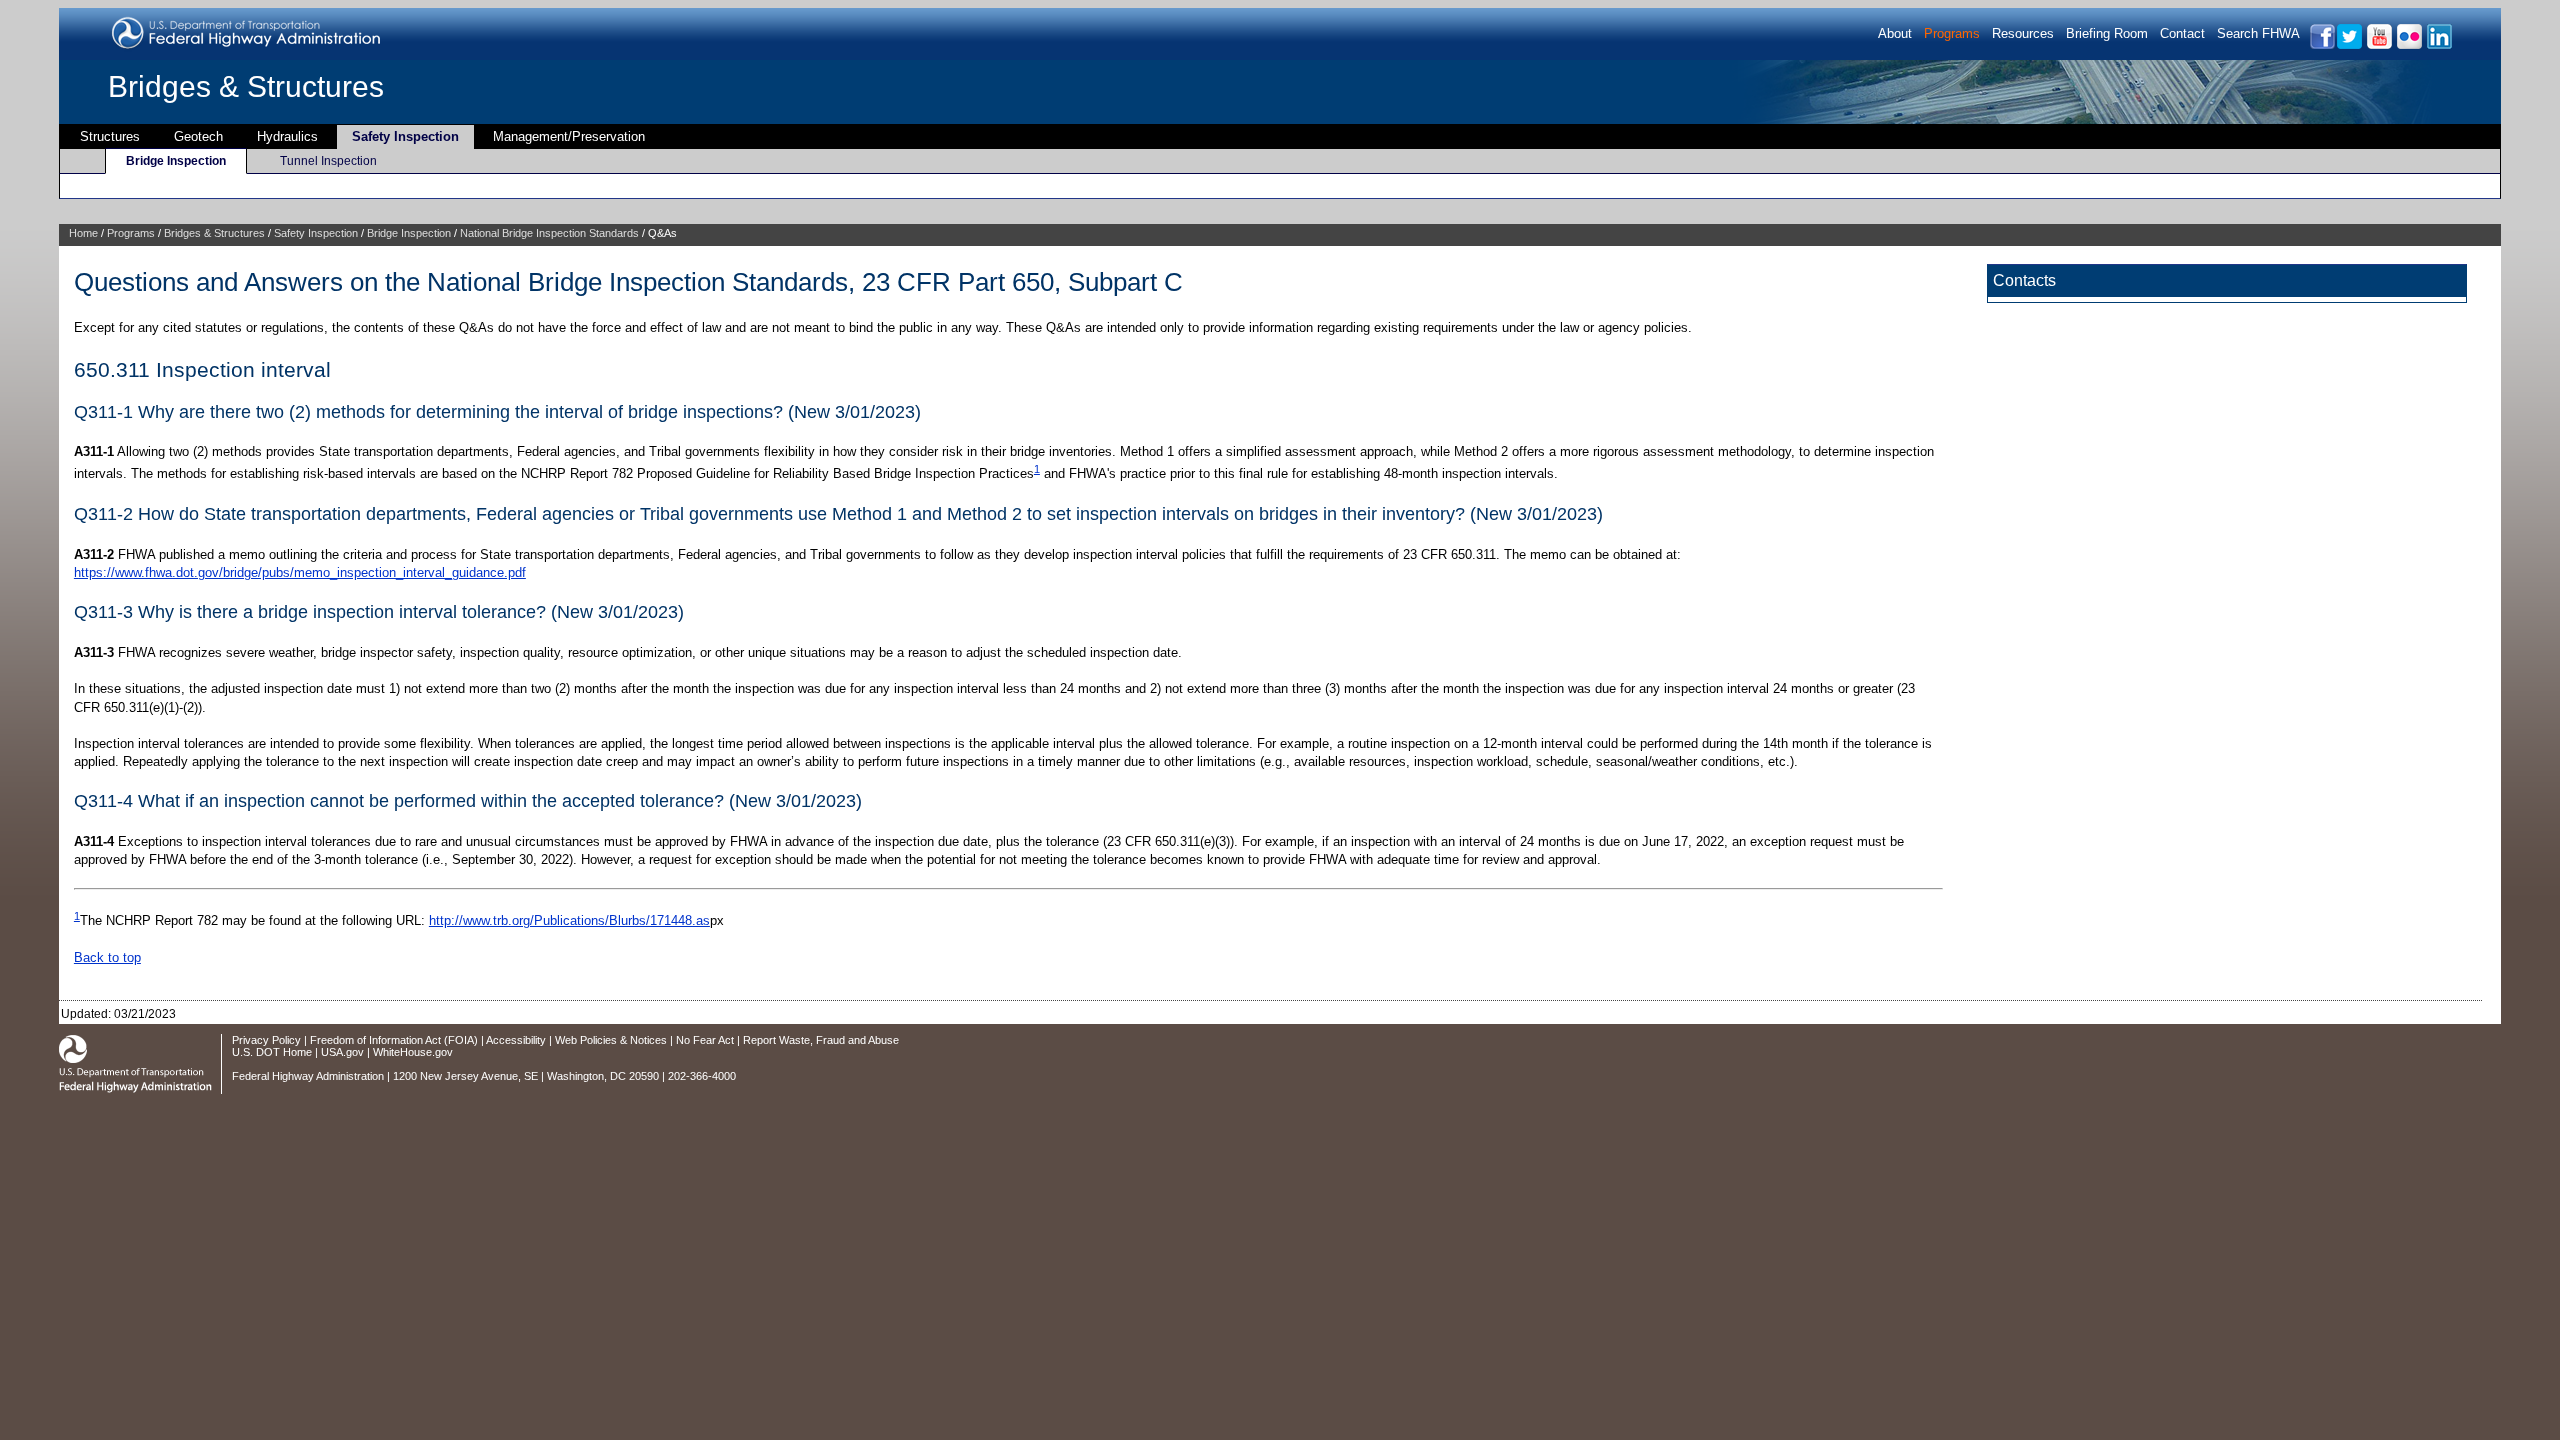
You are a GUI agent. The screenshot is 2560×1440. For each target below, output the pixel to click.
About (1895, 33)
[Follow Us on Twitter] (2348, 45)
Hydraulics (287, 136)
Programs (1952, 33)
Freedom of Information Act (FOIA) (394, 1040)
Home (83, 233)
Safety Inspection (405, 136)
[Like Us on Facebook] (2321, 45)
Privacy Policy (266, 1040)
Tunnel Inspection (328, 161)
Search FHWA (2258, 33)
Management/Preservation (569, 136)
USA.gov (342, 1052)
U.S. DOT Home (272, 1052)
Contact (2182, 33)
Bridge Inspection (176, 161)
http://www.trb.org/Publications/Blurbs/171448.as (569, 920)
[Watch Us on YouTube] (2378, 45)
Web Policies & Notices (611, 1040)
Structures (110, 136)
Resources (2023, 33)
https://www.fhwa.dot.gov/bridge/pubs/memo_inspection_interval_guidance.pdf (300, 572)
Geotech (198, 136)
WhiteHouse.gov (413, 1052)
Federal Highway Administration (308, 1076)
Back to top (107, 957)
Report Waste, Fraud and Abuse (821, 1040)
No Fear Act (705, 1040)
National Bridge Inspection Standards (549, 233)
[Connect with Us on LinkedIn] (2438, 45)
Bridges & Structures (246, 86)
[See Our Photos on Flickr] (2408, 45)
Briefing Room (2107, 33)
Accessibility (516, 1040)
